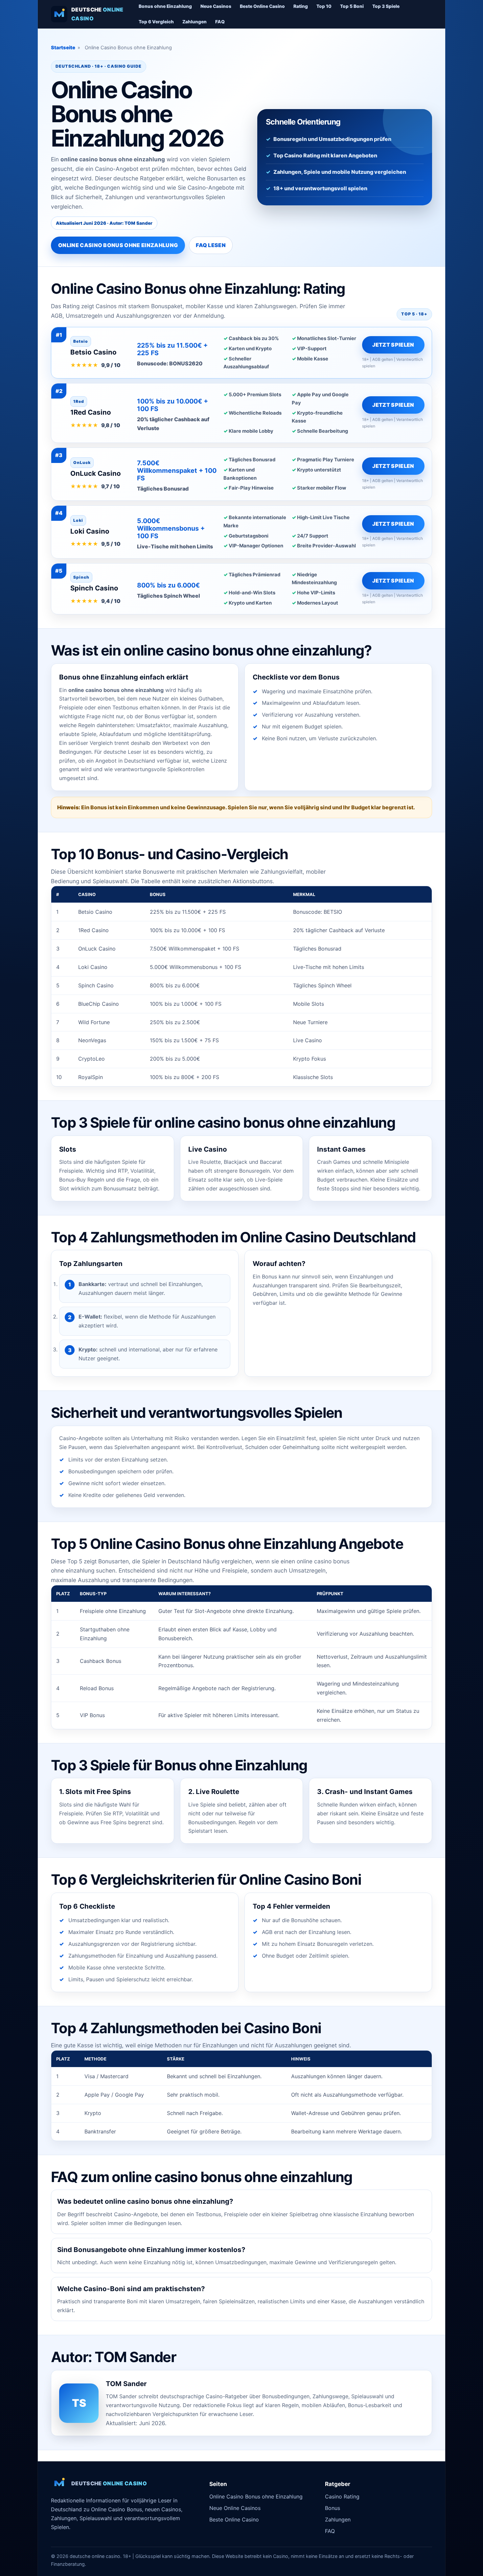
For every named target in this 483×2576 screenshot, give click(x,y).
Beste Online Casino (262, 6)
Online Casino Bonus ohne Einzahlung (118, 245)
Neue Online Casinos (235, 2508)
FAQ (220, 22)
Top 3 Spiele (386, 6)
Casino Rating (342, 2496)
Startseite (63, 48)
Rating (301, 6)
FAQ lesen (211, 245)
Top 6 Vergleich (156, 22)
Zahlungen (195, 22)
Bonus (333, 2508)
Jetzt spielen (393, 345)
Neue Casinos (216, 6)
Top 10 (324, 6)
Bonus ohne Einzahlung (165, 6)
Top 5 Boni (352, 6)
